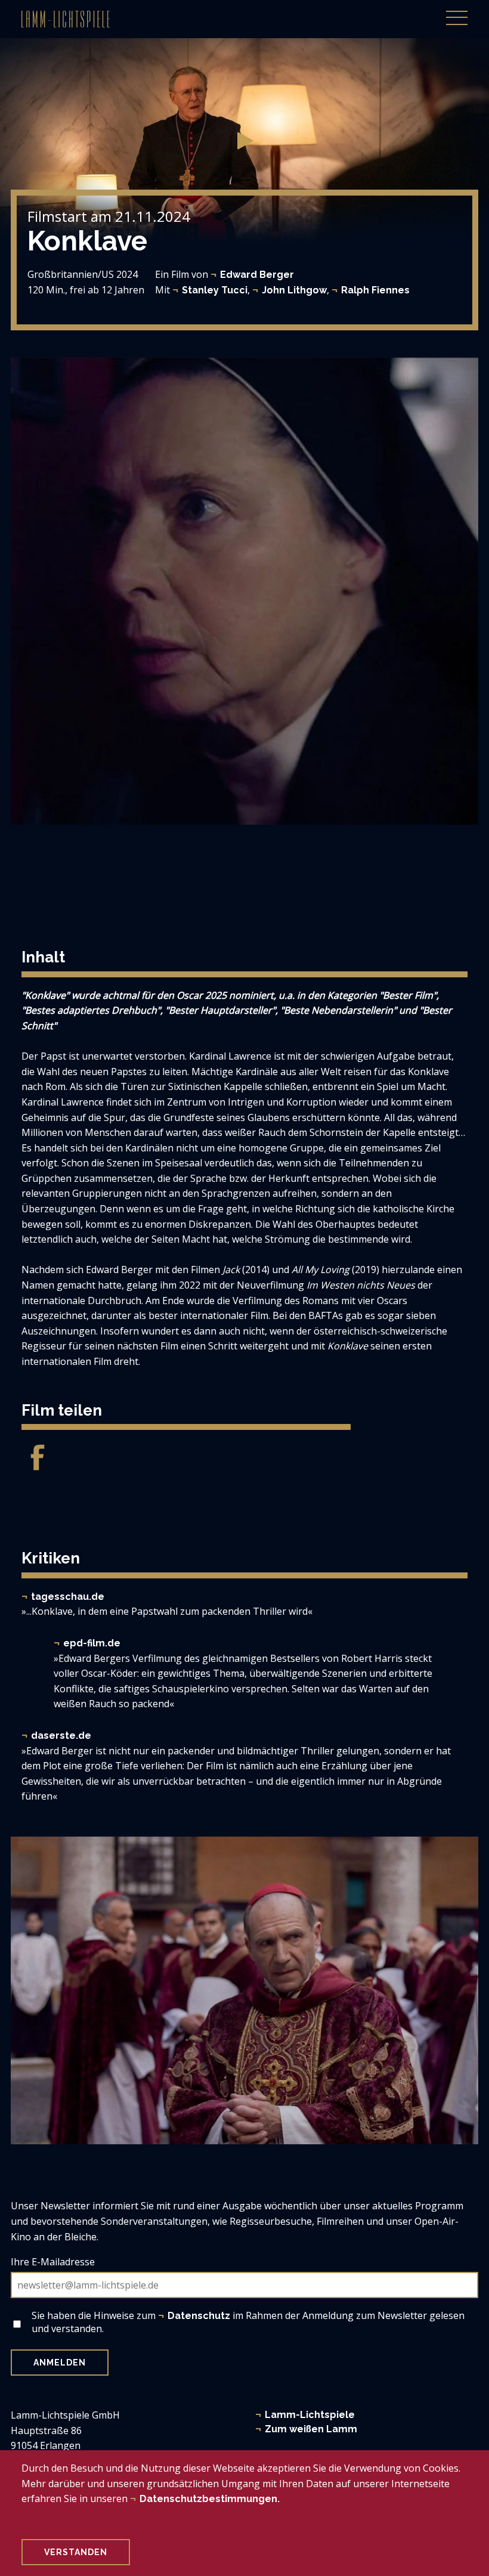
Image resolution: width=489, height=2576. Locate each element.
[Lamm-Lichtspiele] (66, 19)
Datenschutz (199, 2316)
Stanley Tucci (215, 290)
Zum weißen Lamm (311, 2429)
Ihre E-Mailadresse (53, 2262)
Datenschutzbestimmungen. (210, 2499)
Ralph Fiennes (375, 290)
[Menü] (457, 11)
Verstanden (76, 2552)
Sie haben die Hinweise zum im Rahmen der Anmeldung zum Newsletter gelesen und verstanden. (248, 2322)
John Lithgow (294, 290)
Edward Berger (257, 275)
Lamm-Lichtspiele (310, 2415)
